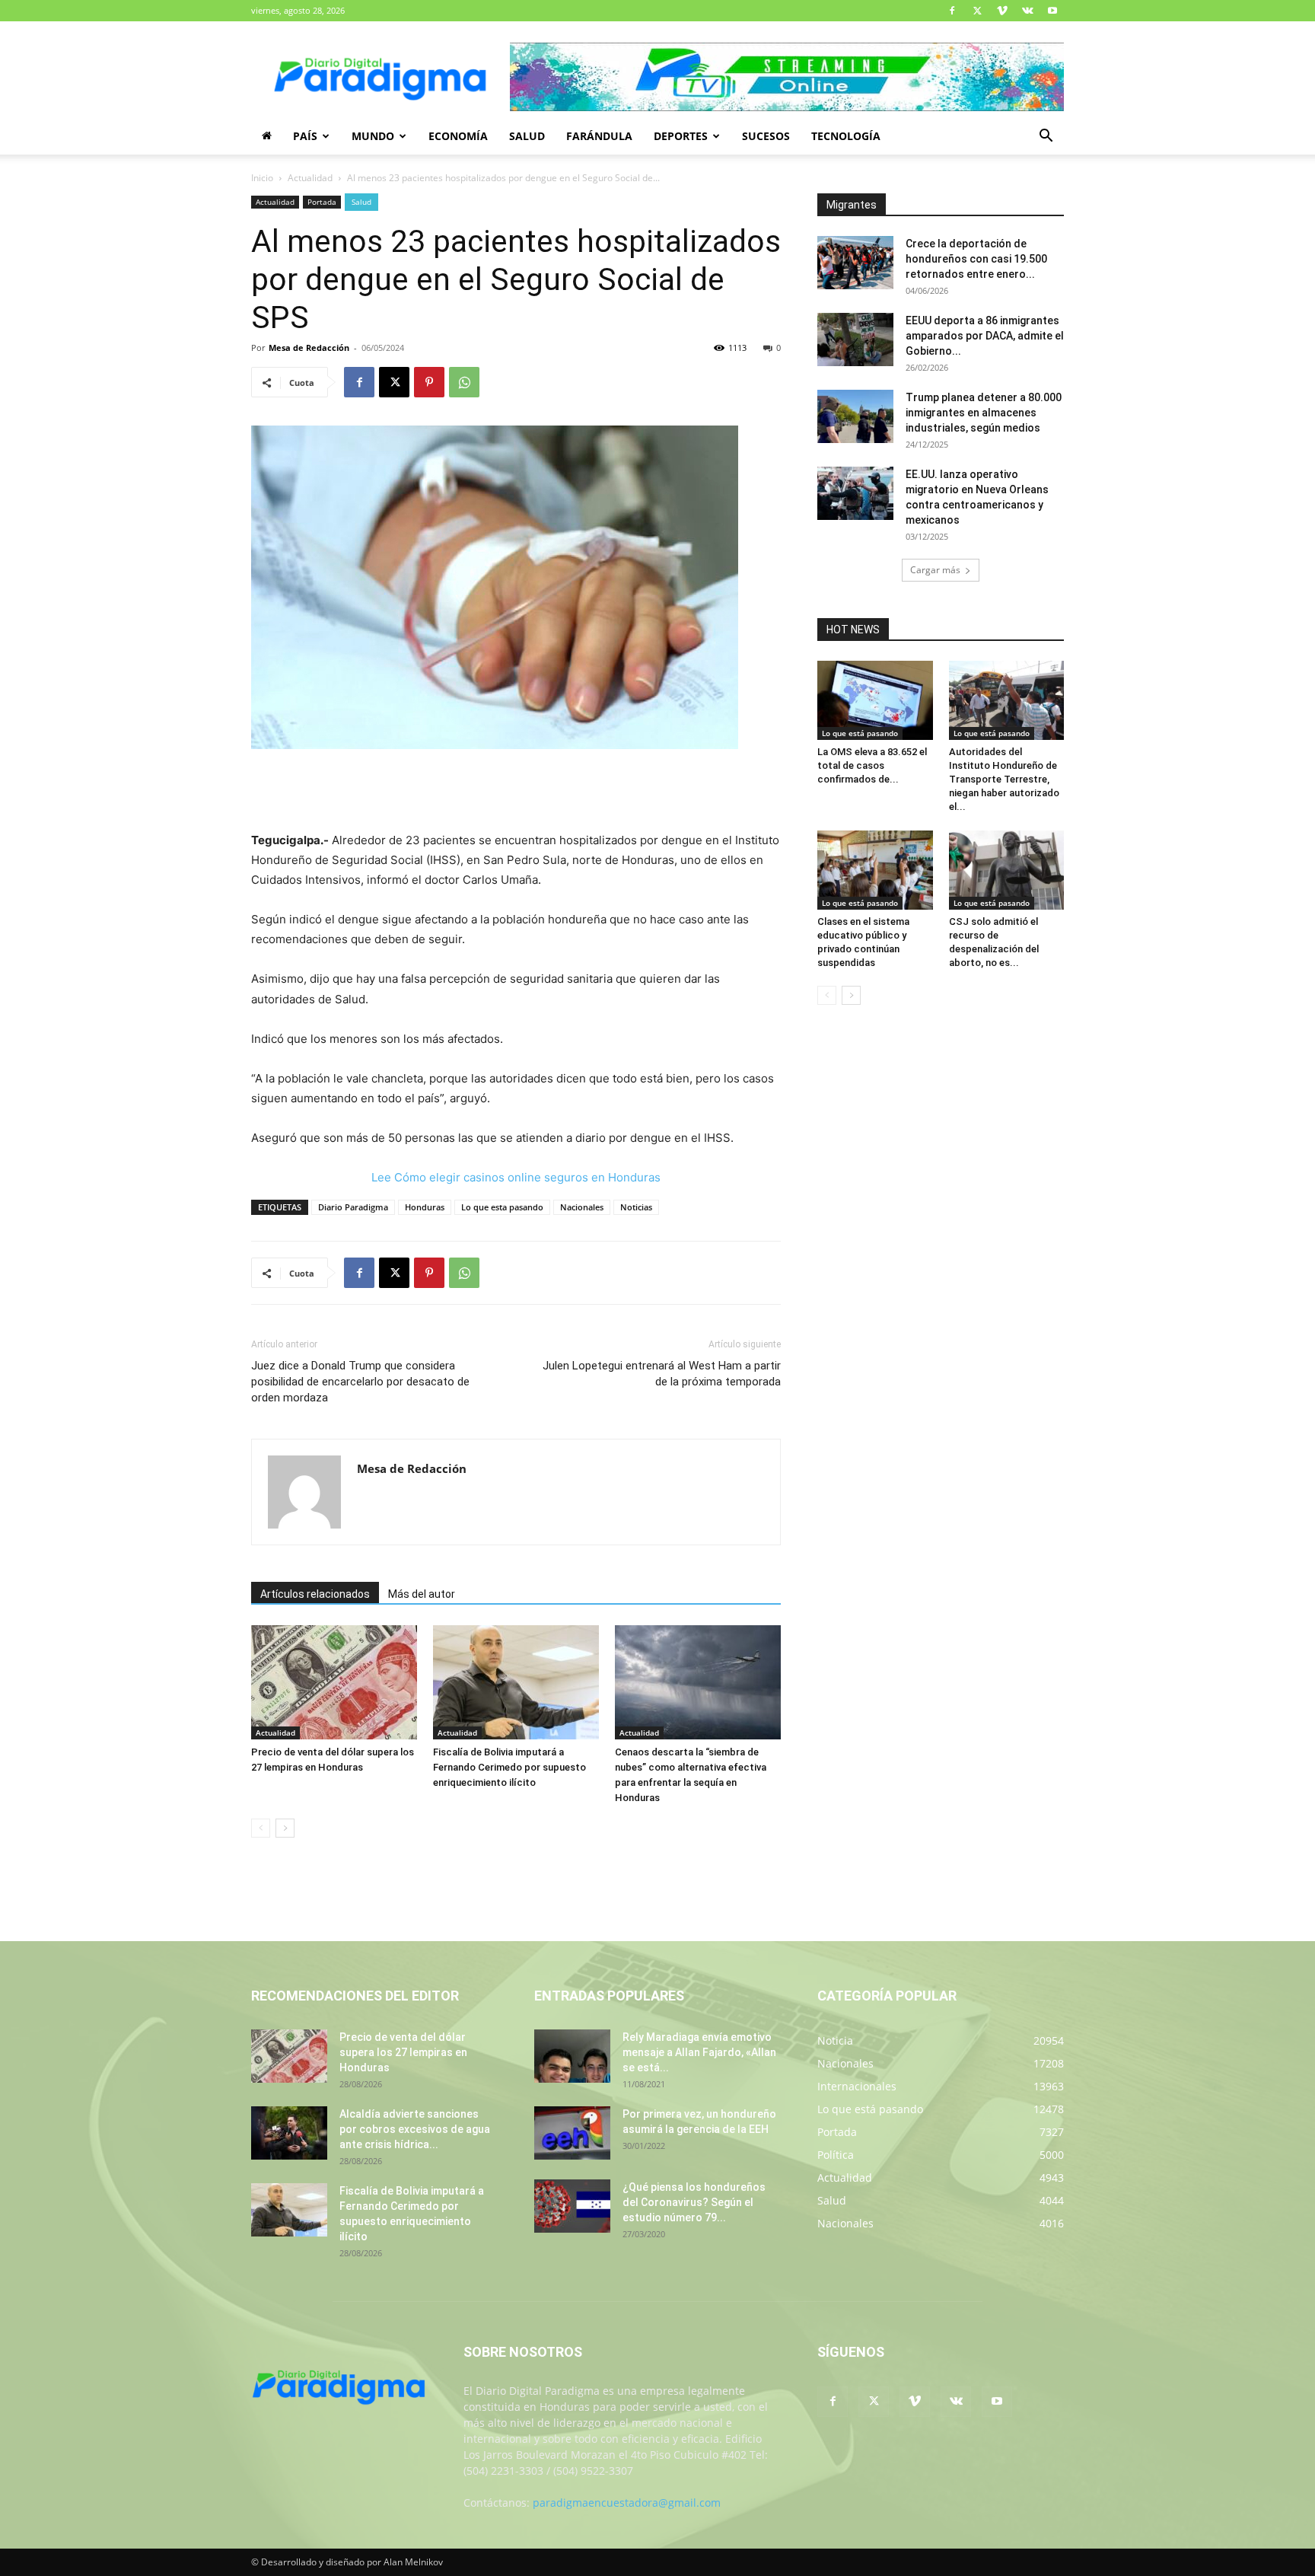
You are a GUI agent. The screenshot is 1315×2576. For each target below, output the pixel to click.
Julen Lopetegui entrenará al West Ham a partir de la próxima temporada (662, 1374)
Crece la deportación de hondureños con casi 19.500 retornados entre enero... (976, 259)
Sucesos (766, 136)
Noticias (636, 1207)
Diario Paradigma (353, 1207)
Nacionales (582, 1207)
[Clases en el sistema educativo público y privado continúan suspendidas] (875, 870)
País (305, 136)
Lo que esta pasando (502, 1207)
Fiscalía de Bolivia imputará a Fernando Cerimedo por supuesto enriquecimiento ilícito (509, 1767)
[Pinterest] (429, 382)
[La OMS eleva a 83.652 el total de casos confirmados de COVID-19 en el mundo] (875, 700)
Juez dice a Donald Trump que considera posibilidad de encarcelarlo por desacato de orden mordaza (360, 1382)
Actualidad (310, 178)
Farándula (599, 136)
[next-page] (285, 1828)
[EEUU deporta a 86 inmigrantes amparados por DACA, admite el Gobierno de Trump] (855, 340)
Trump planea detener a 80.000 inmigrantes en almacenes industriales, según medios (984, 413)
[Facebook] (952, 11)
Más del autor (422, 1594)
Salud (527, 136)
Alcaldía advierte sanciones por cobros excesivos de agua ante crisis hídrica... (415, 2129)
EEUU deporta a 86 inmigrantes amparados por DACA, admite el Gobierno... (985, 336)
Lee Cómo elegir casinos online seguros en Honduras (516, 1177)
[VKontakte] (1027, 11)
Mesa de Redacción (309, 348)
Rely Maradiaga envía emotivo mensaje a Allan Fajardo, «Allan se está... (699, 2052)
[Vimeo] (1002, 11)
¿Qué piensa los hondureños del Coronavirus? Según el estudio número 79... (694, 2202)
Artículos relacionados (315, 1594)
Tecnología (846, 136)
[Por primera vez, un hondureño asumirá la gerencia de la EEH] (572, 2133)
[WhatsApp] (464, 382)
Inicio (262, 178)
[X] (977, 11)
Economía (458, 136)
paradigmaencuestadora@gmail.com (627, 2503)
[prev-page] (261, 1828)
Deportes (681, 136)
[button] (1046, 137)
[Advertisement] (516, 792)
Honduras (425, 1207)
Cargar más (935, 570)
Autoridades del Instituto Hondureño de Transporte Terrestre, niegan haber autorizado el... (1004, 779)
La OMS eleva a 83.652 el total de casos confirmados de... (872, 765)
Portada (322, 202)
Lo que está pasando (860, 733)
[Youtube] (1052, 11)
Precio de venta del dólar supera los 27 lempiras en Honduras (403, 2052)
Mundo (373, 136)
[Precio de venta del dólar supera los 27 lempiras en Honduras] (334, 1682)
